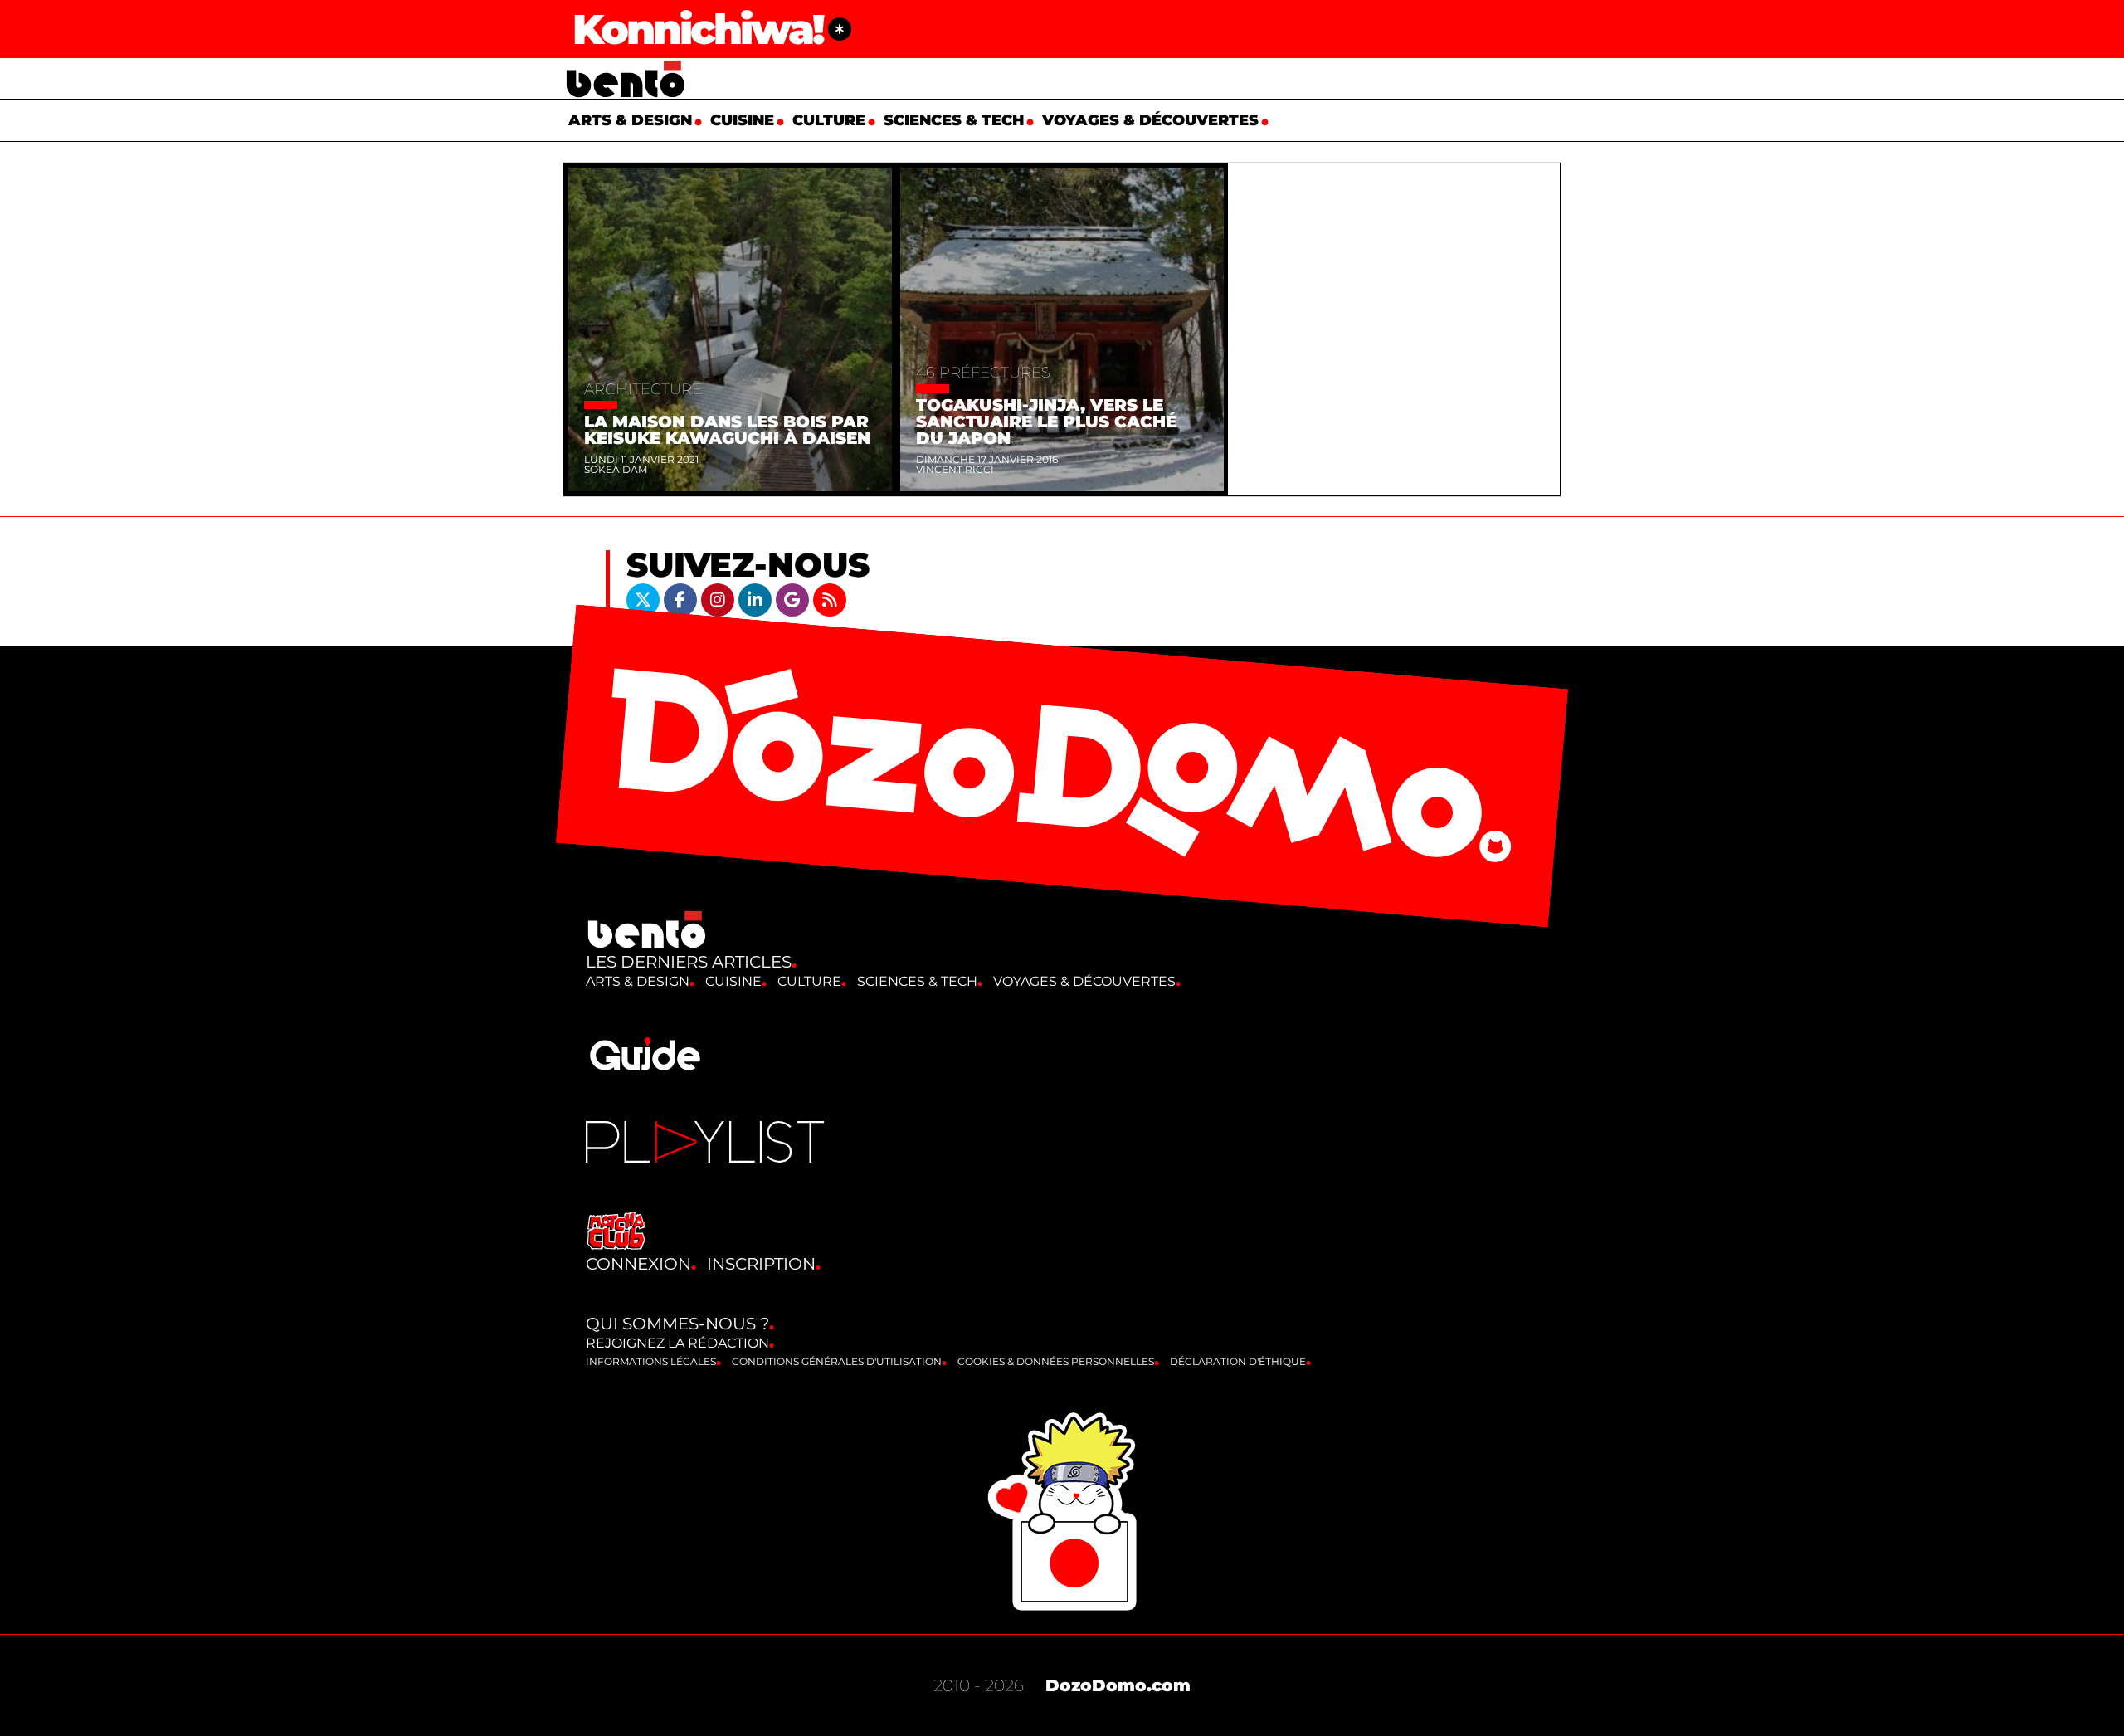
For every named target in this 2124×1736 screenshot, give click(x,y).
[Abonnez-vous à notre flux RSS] (830, 599)
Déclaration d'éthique (1238, 1361)
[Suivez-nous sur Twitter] (645, 599)
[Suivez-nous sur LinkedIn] (757, 599)
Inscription (761, 1264)
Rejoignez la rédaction (677, 1343)
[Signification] (840, 29)
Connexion (638, 1264)
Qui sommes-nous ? (677, 1324)
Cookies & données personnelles (1056, 1361)
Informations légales (651, 1361)
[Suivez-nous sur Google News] (794, 599)
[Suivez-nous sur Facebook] (682, 599)
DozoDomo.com (1118, 1685)
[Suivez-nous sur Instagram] (720, 599)
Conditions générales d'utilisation (837, 1361)
